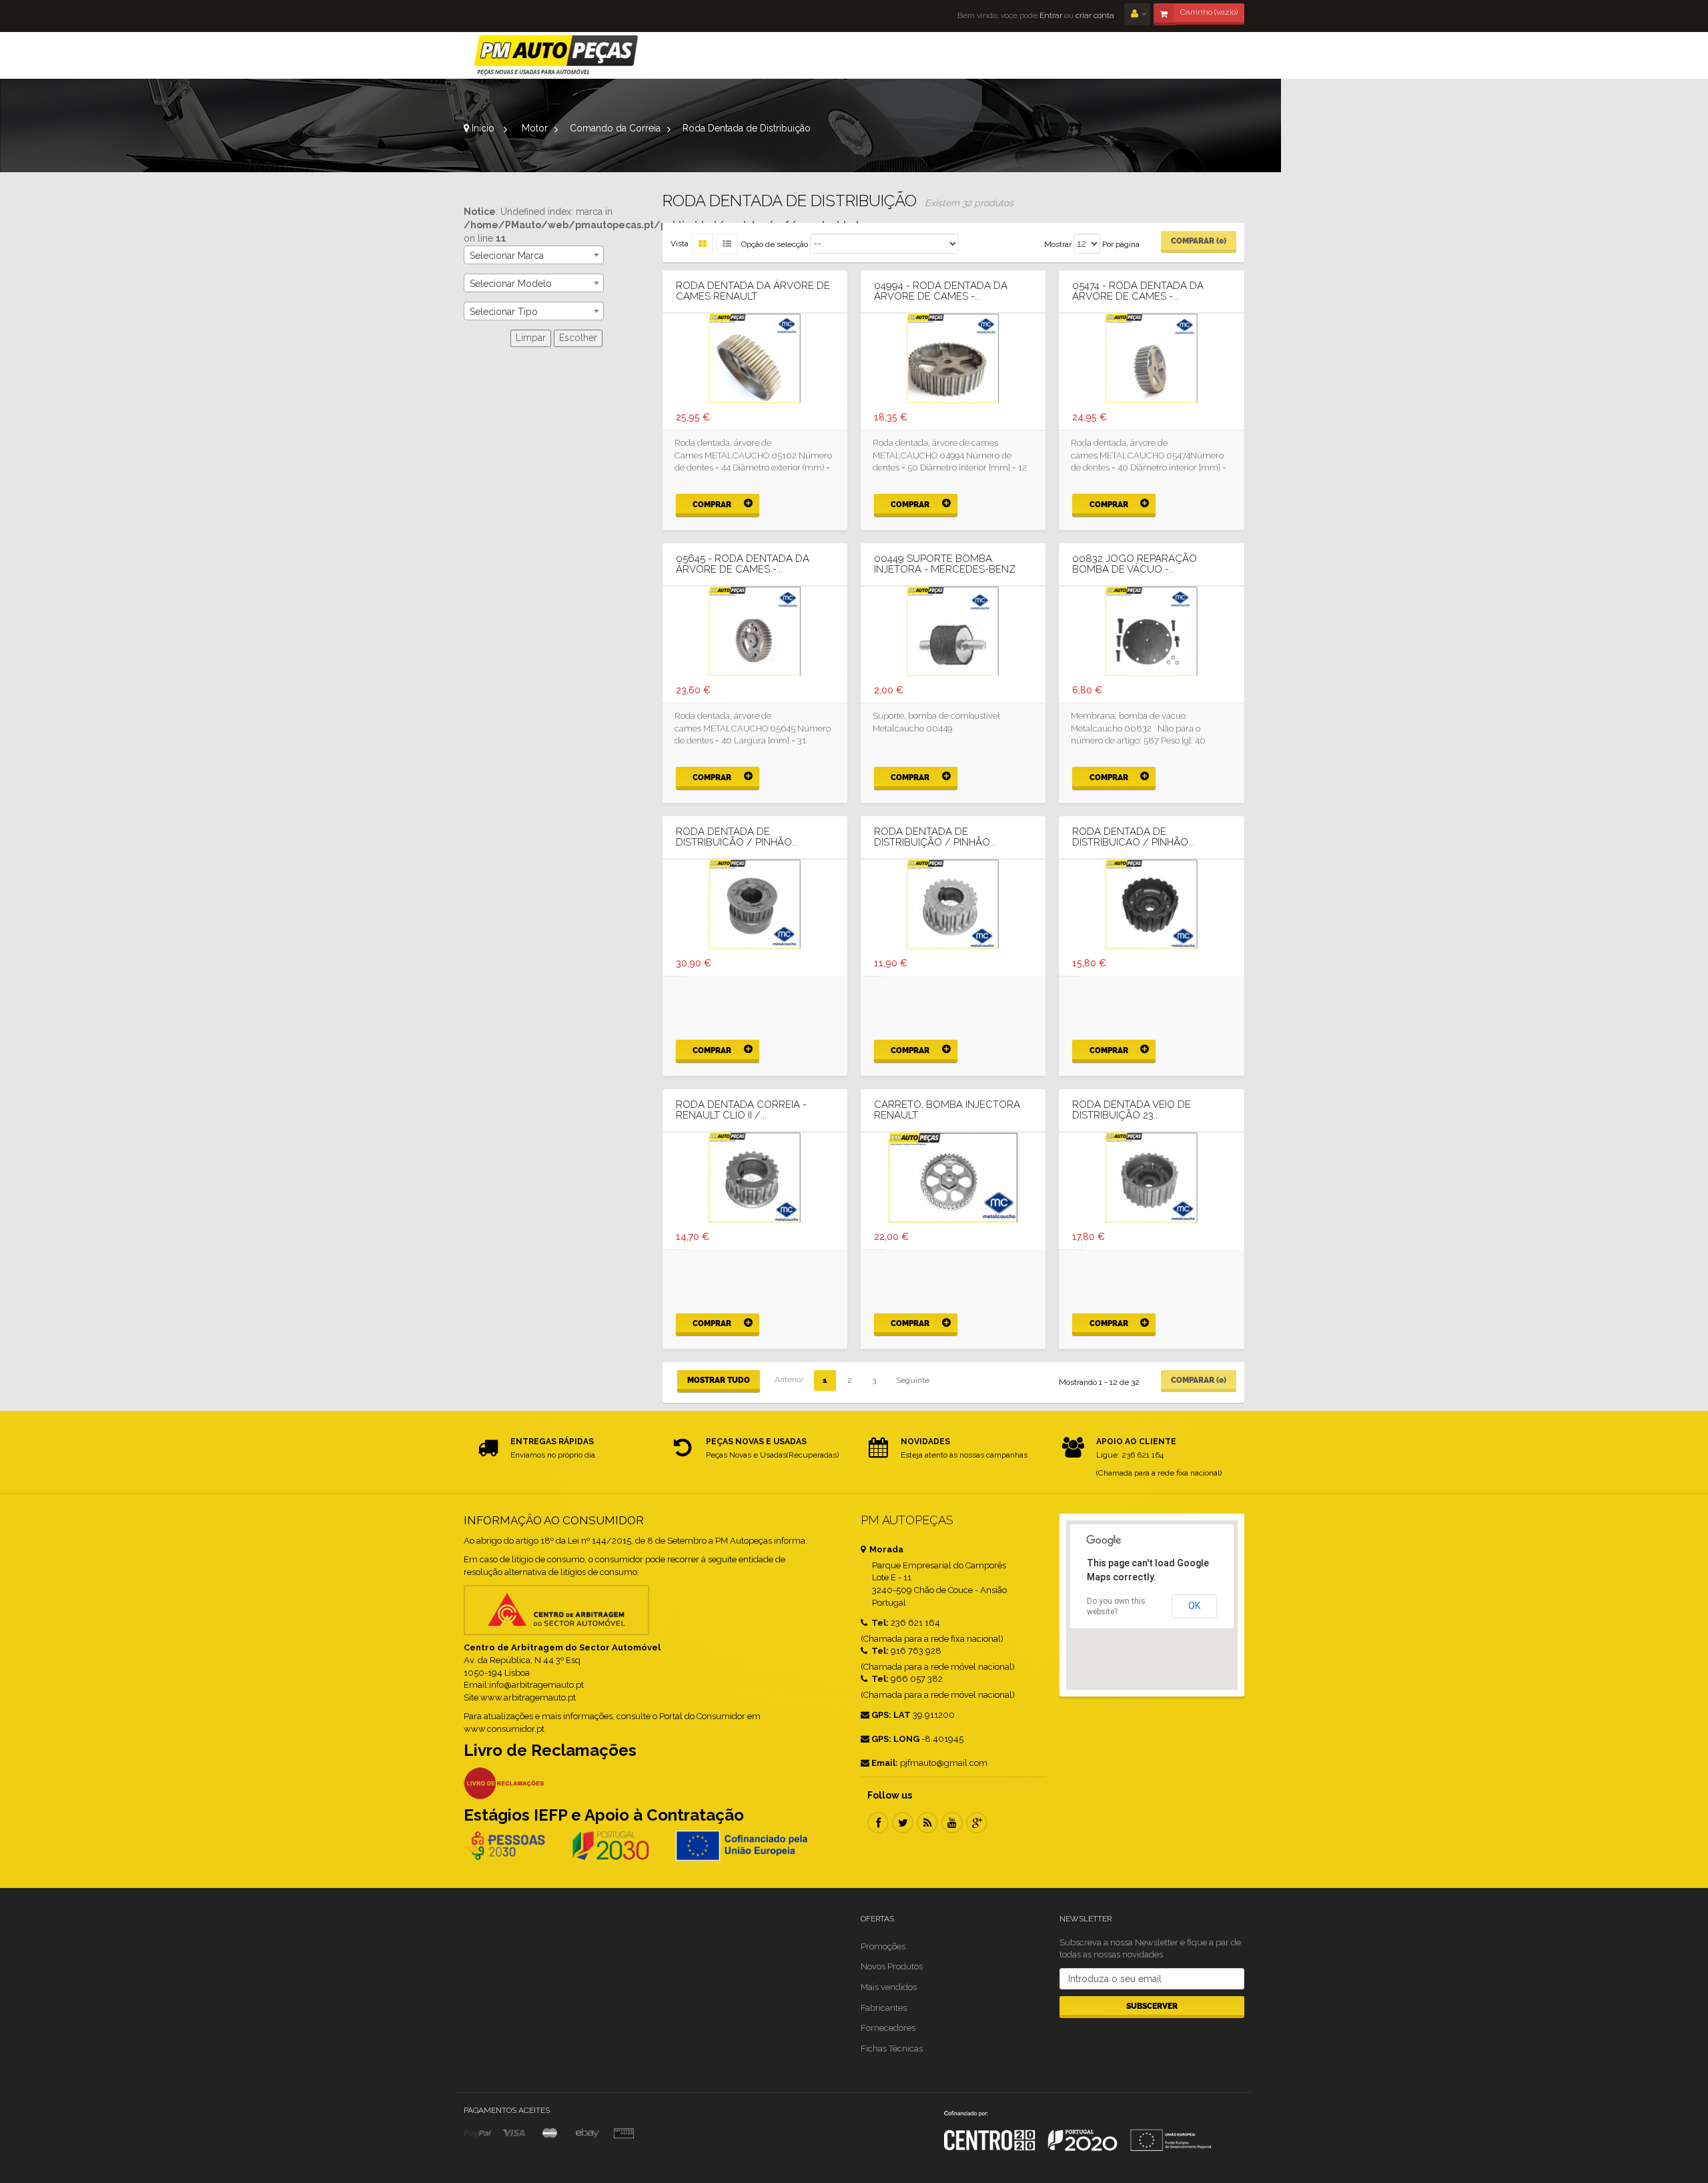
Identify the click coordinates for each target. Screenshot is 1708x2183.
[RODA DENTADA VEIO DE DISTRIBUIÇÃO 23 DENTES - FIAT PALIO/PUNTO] (1151, 1178)
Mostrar (1058, 244)
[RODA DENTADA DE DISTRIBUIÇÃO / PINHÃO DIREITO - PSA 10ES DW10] (953, 905)
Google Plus (977, 1823)
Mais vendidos (889, 1987)
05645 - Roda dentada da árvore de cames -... (743, 564)
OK (1194, 1606)
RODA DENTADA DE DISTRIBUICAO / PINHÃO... (1133, 837)
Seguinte (913, 1380)
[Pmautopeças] (556, 55)
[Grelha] (703, 244)
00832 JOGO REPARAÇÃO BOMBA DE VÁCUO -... (1135, 564)
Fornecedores (888, 2028)
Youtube (952, 1823)
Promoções (883, 1946)
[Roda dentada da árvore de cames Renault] (755, 359)
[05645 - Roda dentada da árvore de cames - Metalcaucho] (755, 632)
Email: (885, 1763)
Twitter (903, 1823)
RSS (927, 1823)
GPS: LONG (895, 1739)
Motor (535, 128)
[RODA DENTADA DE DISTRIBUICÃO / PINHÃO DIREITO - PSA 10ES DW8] (755, 905)
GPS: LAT (891, 1715)
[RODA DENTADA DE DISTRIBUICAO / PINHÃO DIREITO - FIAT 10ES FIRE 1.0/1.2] (1151, 905)
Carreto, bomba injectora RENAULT (947, 1110)
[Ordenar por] (727, 244)
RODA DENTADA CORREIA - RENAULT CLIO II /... (741, 1110)
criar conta (1095, 15)
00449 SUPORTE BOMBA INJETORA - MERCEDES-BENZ (945, 564)
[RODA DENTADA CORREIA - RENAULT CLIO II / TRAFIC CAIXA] (755, 1178)
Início (482, 128)
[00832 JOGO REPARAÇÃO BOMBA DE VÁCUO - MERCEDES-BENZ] (1151, 632)
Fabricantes (884, 2008)
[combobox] (534, 255)
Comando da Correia (615, 128)
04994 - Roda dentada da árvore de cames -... (941, 291)
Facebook (878, 1823)
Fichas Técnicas (892, 2049)
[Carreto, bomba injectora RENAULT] (953, 1178)
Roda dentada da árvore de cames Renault (753, 291)
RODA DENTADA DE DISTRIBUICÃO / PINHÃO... (737, 837)
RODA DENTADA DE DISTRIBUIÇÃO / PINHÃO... (935, 837)
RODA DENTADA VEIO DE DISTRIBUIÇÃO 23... (1132, 1110)
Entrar (1050, 15)
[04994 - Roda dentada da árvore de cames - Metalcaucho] (953, 359)
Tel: (879, 1623)
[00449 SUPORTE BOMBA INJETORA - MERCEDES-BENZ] (953, 632)
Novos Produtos (892, 1966)
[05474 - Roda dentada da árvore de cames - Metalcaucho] (1151, 359)
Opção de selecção (775, 244)
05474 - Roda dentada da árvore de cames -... (1138, 291)
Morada (885, 1549)
